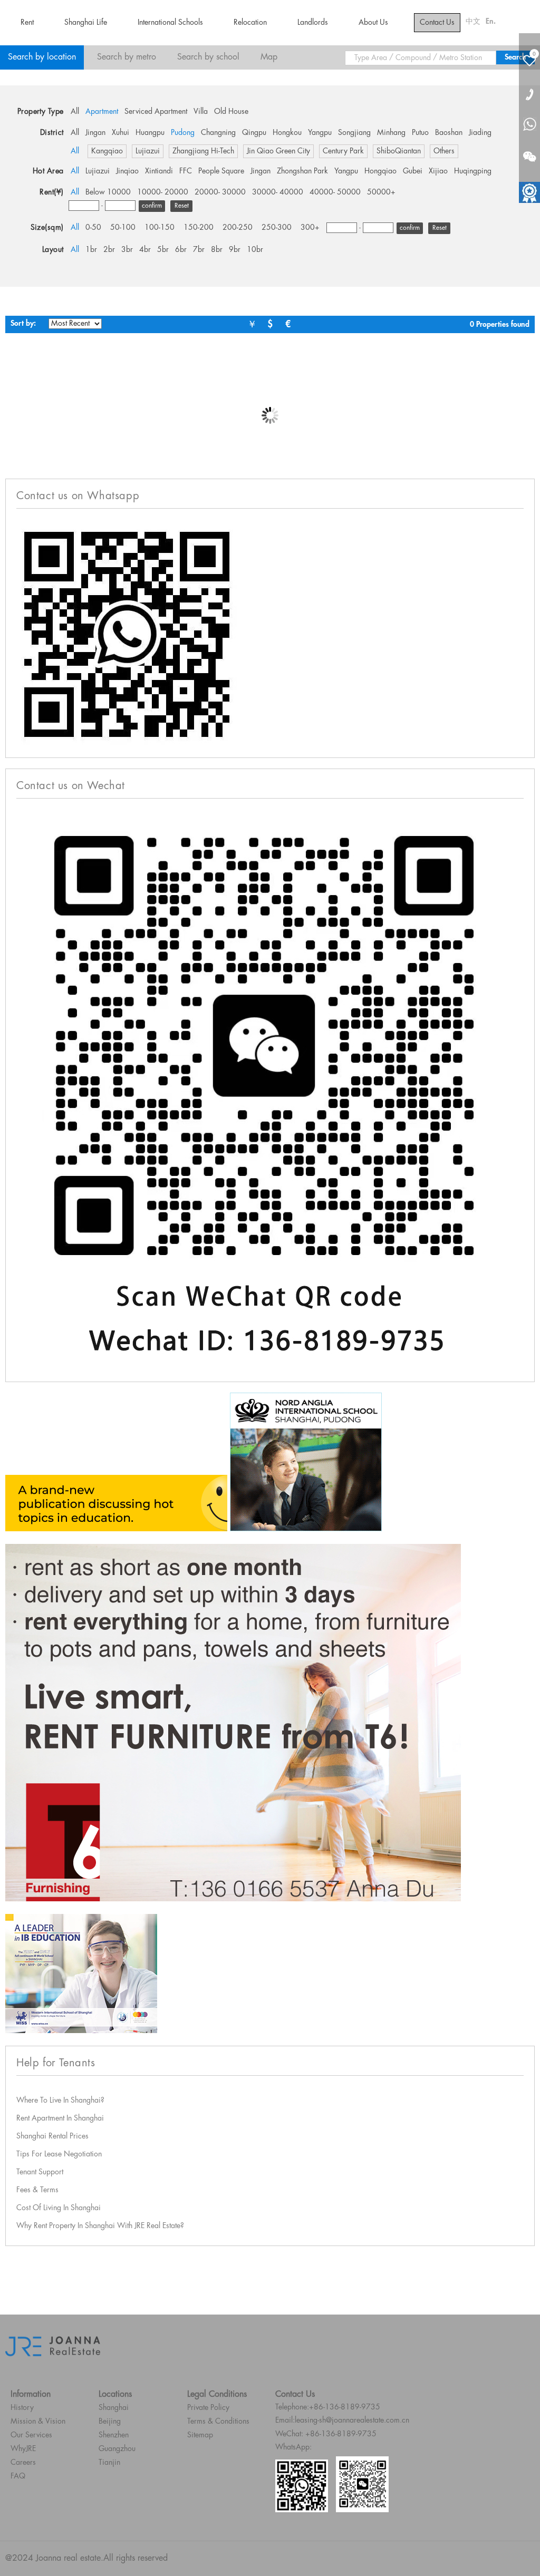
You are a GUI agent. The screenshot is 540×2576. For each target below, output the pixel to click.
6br (181, 250)
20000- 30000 (220, 192)
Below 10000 (108, 192)
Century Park (343, 151)
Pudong (183, 133)
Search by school (208, 57)
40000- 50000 (335, 192)
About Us (373, 23)
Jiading (480, 133)
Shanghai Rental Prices (52, 2136)
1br (91, 250)
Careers (23, 2463)
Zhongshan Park (302, 171)
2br (109, 250)
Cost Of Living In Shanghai (59, 2208)
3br (127, 250)
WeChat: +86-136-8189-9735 (326, 2434)
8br (217, 250)
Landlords (313, 23)
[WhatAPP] (529, 125)
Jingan (95, 133)
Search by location (42, 57)
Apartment (102, 112)
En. (491, 22)
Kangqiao (107, 151)
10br (255, 250)
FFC (186, 171)
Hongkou (287, 133)
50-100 (123, 228)
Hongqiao (380, 171)
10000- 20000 (163, 192)
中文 (473, 22)
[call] (529, 94)
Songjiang (354, 133)
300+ (310, 228)
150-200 (199, 228)
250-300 (277, 228)
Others (444, 151)
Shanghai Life (86, 23)
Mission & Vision (38, 2422)
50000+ (381, 192)
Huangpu (150, 133)
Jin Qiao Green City (278, 151)
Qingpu (254, 133)
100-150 (160, 228)
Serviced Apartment (156, 112)
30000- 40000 (278, 192)
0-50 (93, 228)
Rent (27, 23)
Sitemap (200, 2435)
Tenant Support (40, 2172)
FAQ (18, 2476)
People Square (221, 171)
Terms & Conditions (218, 2422)
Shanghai (114, 2408)
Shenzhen (114, 2435)
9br (235, 250)
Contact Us (437, 23)
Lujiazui (148, 151)
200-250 (238, 228)
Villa (201, 112)
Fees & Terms (37, 2190)
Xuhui (120, 133)
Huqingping (473, 171)
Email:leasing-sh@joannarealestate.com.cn (342, 2421)
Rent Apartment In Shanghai (60, 2118)
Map (269, 57)
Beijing (110, 2422)
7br (199, 250)
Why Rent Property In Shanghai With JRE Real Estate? (100, 2226)
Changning (218, 133)
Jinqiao (127, 171)
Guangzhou (117, 2449)
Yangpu (320, 133)
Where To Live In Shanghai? (60, 2101)
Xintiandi (159, 171)
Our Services (31, 2435)
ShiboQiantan (399, 151)
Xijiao (438, 171)
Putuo (420, 133)
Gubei (413, 171)
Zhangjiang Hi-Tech (203, 151)
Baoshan (449, 133)
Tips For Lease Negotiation (59, 2154)
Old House (231, 112)
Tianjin (109, 2463)
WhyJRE (23, 2449)
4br (145, 250)
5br (163, 250)
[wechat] (529, 150)
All (75, 112)
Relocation (250, 23)
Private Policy (208, 2408)
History (22, 2408)
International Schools (170, 23)
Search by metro (127, 57)
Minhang (391, 133)
